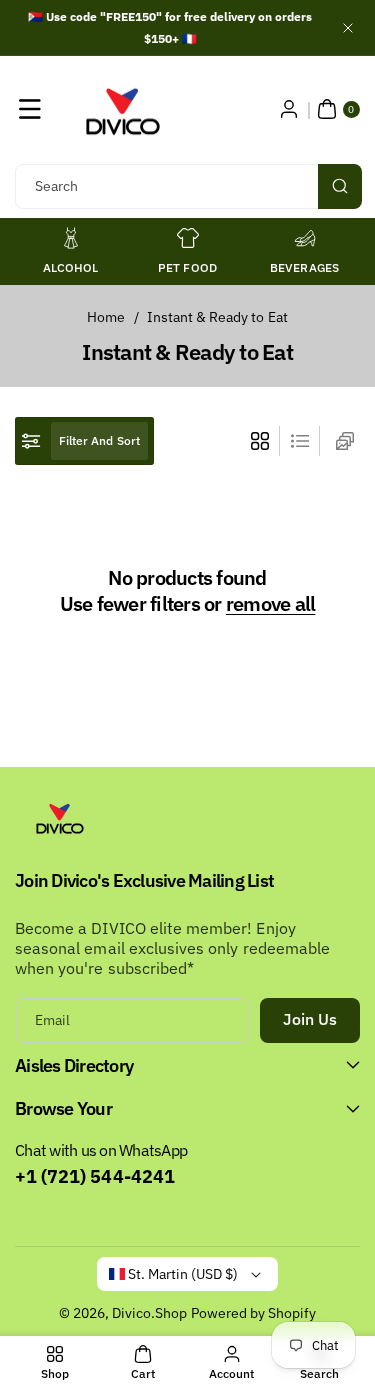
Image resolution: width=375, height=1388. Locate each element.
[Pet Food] (188, 238)
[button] (30, 109)
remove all (271, 604)
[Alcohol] (71, 238)
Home (106, 317)
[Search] (340, 186)
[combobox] (187, 186)
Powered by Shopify (254, 1313)
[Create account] (289, 109)
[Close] (348, 27)
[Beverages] (305, 238)
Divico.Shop (150, 1313)
